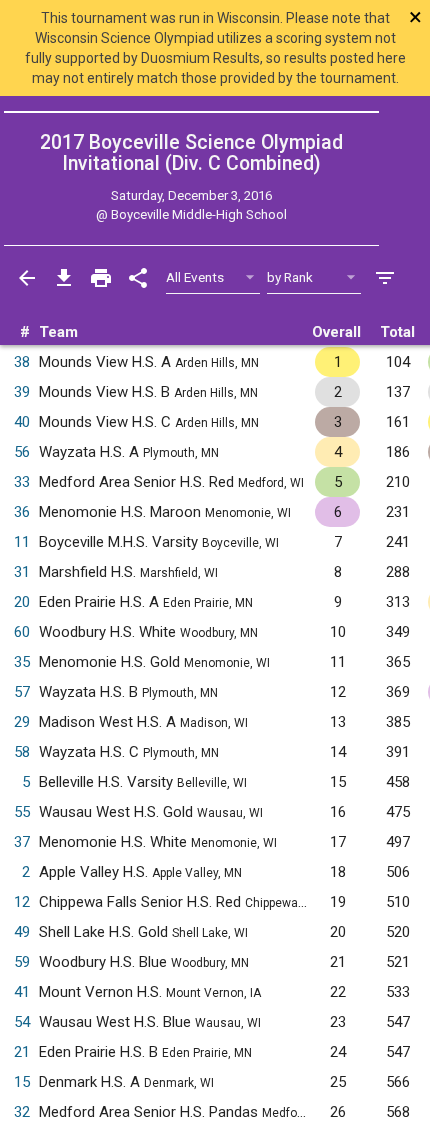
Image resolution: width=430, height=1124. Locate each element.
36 (22, 512)
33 (22, 482)
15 (22, 1082)
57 (22, 692)
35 (22, 662)
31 (22, 572)
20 (22, 602)
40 (22, 422)
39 (22, 392)
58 (22, 752)
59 (22, 962)
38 (22, 362)
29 (22, 722)
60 (22, 632)
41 (22, 992)
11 (22, 542)
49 (22, 932)
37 (22, 842)
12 (22, 902)
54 (22, 1022)
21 (22, 1052)
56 (22, 452)
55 (22, 812)
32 (22, 1112)
